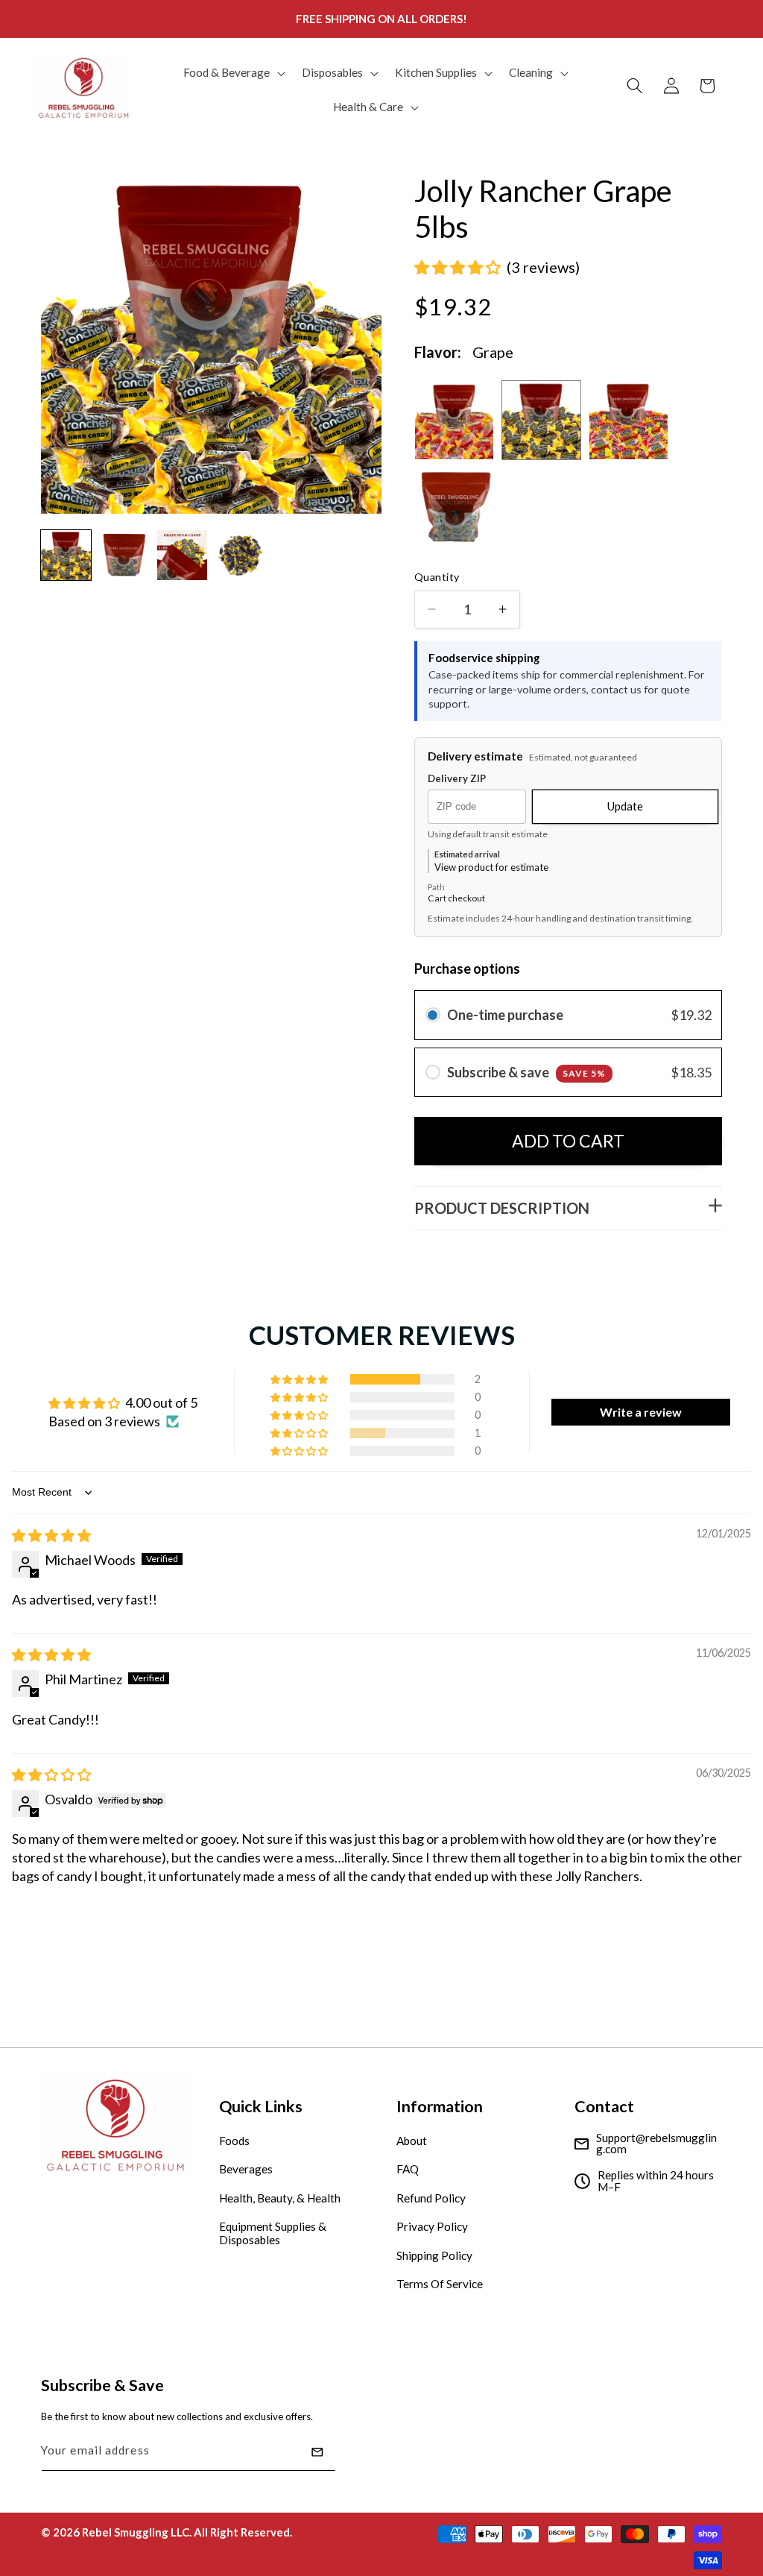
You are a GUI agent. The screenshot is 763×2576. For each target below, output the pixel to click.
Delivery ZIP (457, 779)
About (412, 2141)
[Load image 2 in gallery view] (124, 555)
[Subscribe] (317, 2452)
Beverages (246, 2169)
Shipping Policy (434, 2255)
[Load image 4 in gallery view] (240, 555)
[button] (233, 73)
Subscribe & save (526, 1072)
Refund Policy (431, 2198)
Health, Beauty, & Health (280, 2198)
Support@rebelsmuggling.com (656, 2144)
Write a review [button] (641, 1412)
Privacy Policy (432, 2226)
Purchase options (467, 969)
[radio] (433, 1015)
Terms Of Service (440, 2284)
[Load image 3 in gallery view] (182, 555)
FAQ (408, 2169)
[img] (51, 1535)
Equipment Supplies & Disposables (273, 2233)
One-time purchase (505, 1015)
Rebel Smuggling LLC (136, 2532)
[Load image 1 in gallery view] (66, 555)
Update (625, 806)
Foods (234, 2141)
